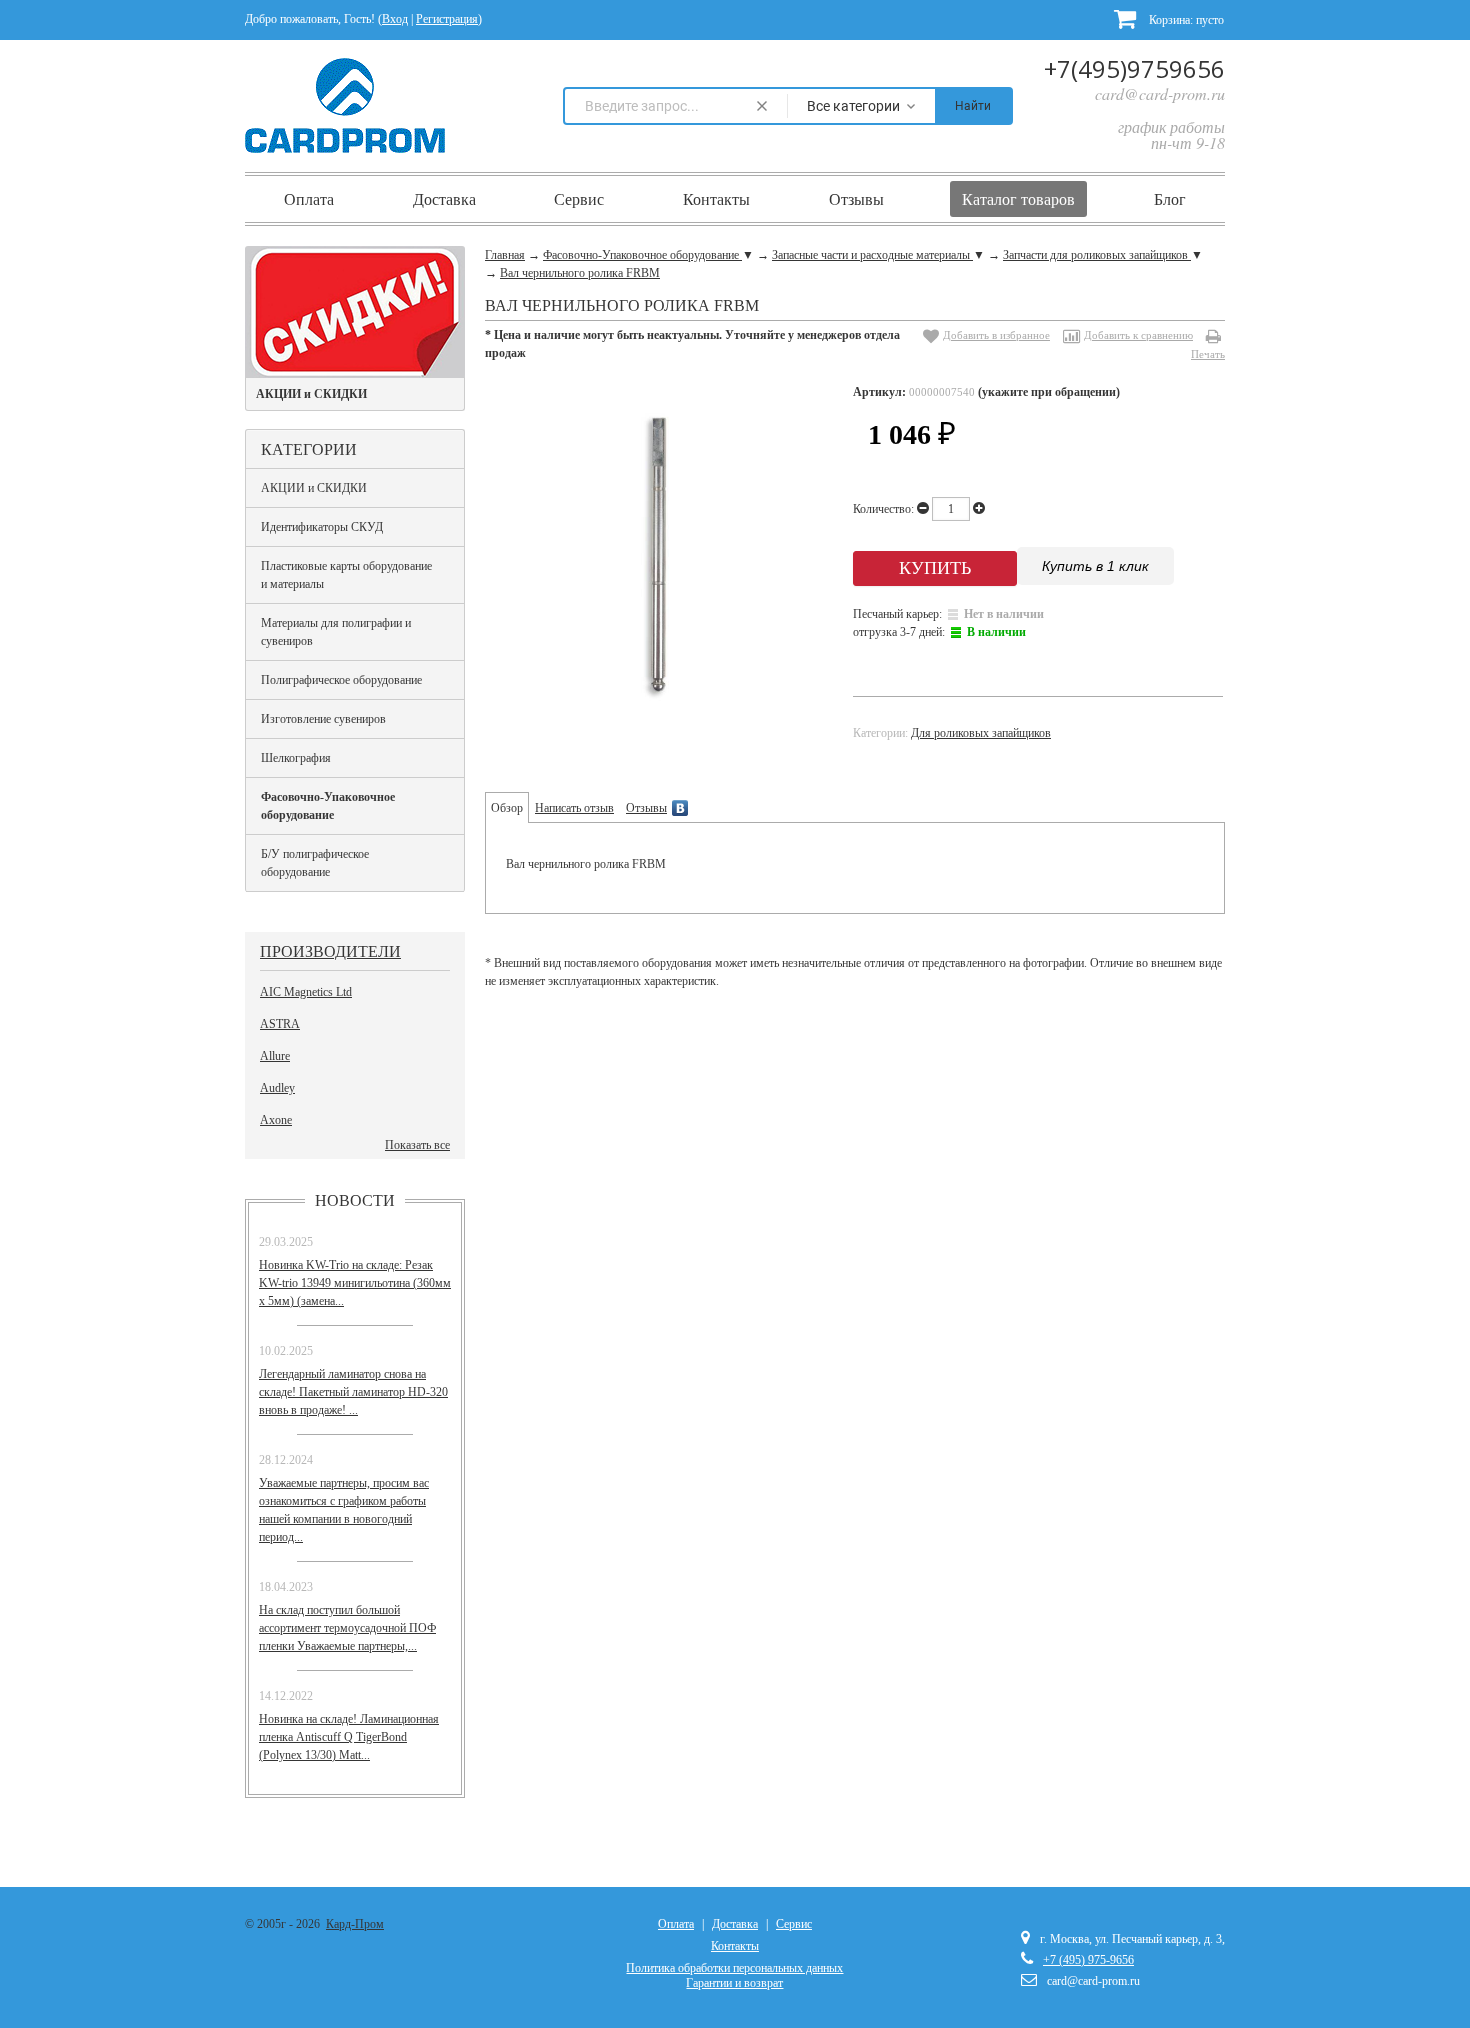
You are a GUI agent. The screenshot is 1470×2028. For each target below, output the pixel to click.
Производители (330, 950)
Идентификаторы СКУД (322, 527)
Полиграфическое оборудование (341, 680)
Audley (277, 1088)
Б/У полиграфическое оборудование (315, 863)
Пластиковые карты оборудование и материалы (346, 575)
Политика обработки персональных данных (734, 1968)
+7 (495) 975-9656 (1088, 1960)
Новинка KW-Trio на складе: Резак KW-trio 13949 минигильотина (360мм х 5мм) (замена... (355, 1283)
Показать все (417, 1145)
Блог (1170, 199)
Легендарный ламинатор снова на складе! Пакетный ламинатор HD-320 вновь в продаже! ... (353, 1392)
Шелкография (296, 758)
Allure (275, 1056)
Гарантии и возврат (734, 1983)
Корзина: (1185, 20)
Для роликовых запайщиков (981, 733)
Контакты (716, 199)
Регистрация (447, 19)
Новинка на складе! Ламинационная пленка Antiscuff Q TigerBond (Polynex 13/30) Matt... (349, 1737)
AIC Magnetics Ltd (306, 992)
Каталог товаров (1018, 199)
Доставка (444, 199)
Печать (1208, 354)
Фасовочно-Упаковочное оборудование (328, 806)
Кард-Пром (355, 1924)
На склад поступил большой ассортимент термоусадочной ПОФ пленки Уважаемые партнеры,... (347, 1628)
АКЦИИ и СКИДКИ (314, 488)
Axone (276, 1120)
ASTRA (280, 1024)
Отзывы (856, 199)
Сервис (579, 199)
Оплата (309, 199)
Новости (355, 1200)
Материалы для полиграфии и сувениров (336, 632)
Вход (395, 19)
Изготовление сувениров (323, 719)
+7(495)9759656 (1134, 68)
